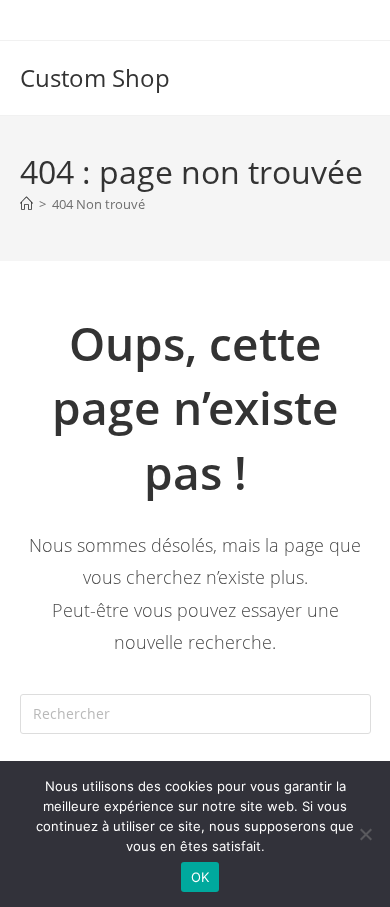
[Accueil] (26, 204)
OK (200, 877)
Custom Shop (95, 77)
